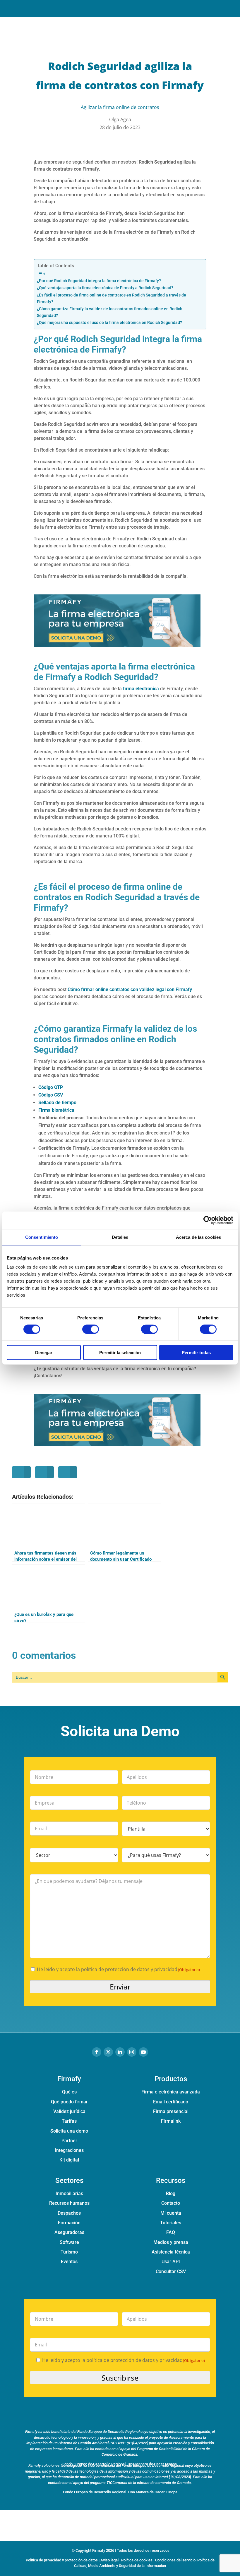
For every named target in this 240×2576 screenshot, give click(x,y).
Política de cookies (137, 2560)
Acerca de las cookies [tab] (198, 1237)
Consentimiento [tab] (42, 1237)
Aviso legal (109, 2560)
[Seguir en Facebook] (97, 2052)
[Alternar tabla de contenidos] (119, 273)
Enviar (120, 1987)
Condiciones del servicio (175, 2560)
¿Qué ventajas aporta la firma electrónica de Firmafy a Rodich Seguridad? (105, 288)
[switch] (91, 1329)
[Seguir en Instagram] (132, 2052)
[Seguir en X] (108, 2052)
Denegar (44, 1353)
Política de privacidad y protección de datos (62, 2560)
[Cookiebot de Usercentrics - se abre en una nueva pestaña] (208, 1220)
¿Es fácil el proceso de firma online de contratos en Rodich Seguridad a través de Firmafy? (112, 299)
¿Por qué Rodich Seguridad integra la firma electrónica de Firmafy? (99, 281)
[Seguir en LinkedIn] (120, 2052)
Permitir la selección (120, 1353)
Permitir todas (196, 1353)
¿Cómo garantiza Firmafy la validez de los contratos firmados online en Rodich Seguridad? (110, 312)
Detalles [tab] (120, 1237)
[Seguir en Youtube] (143, 2052)
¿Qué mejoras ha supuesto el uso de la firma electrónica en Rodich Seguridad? (109, 323)
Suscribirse (120, 2378)
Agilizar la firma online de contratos (120, 107)
